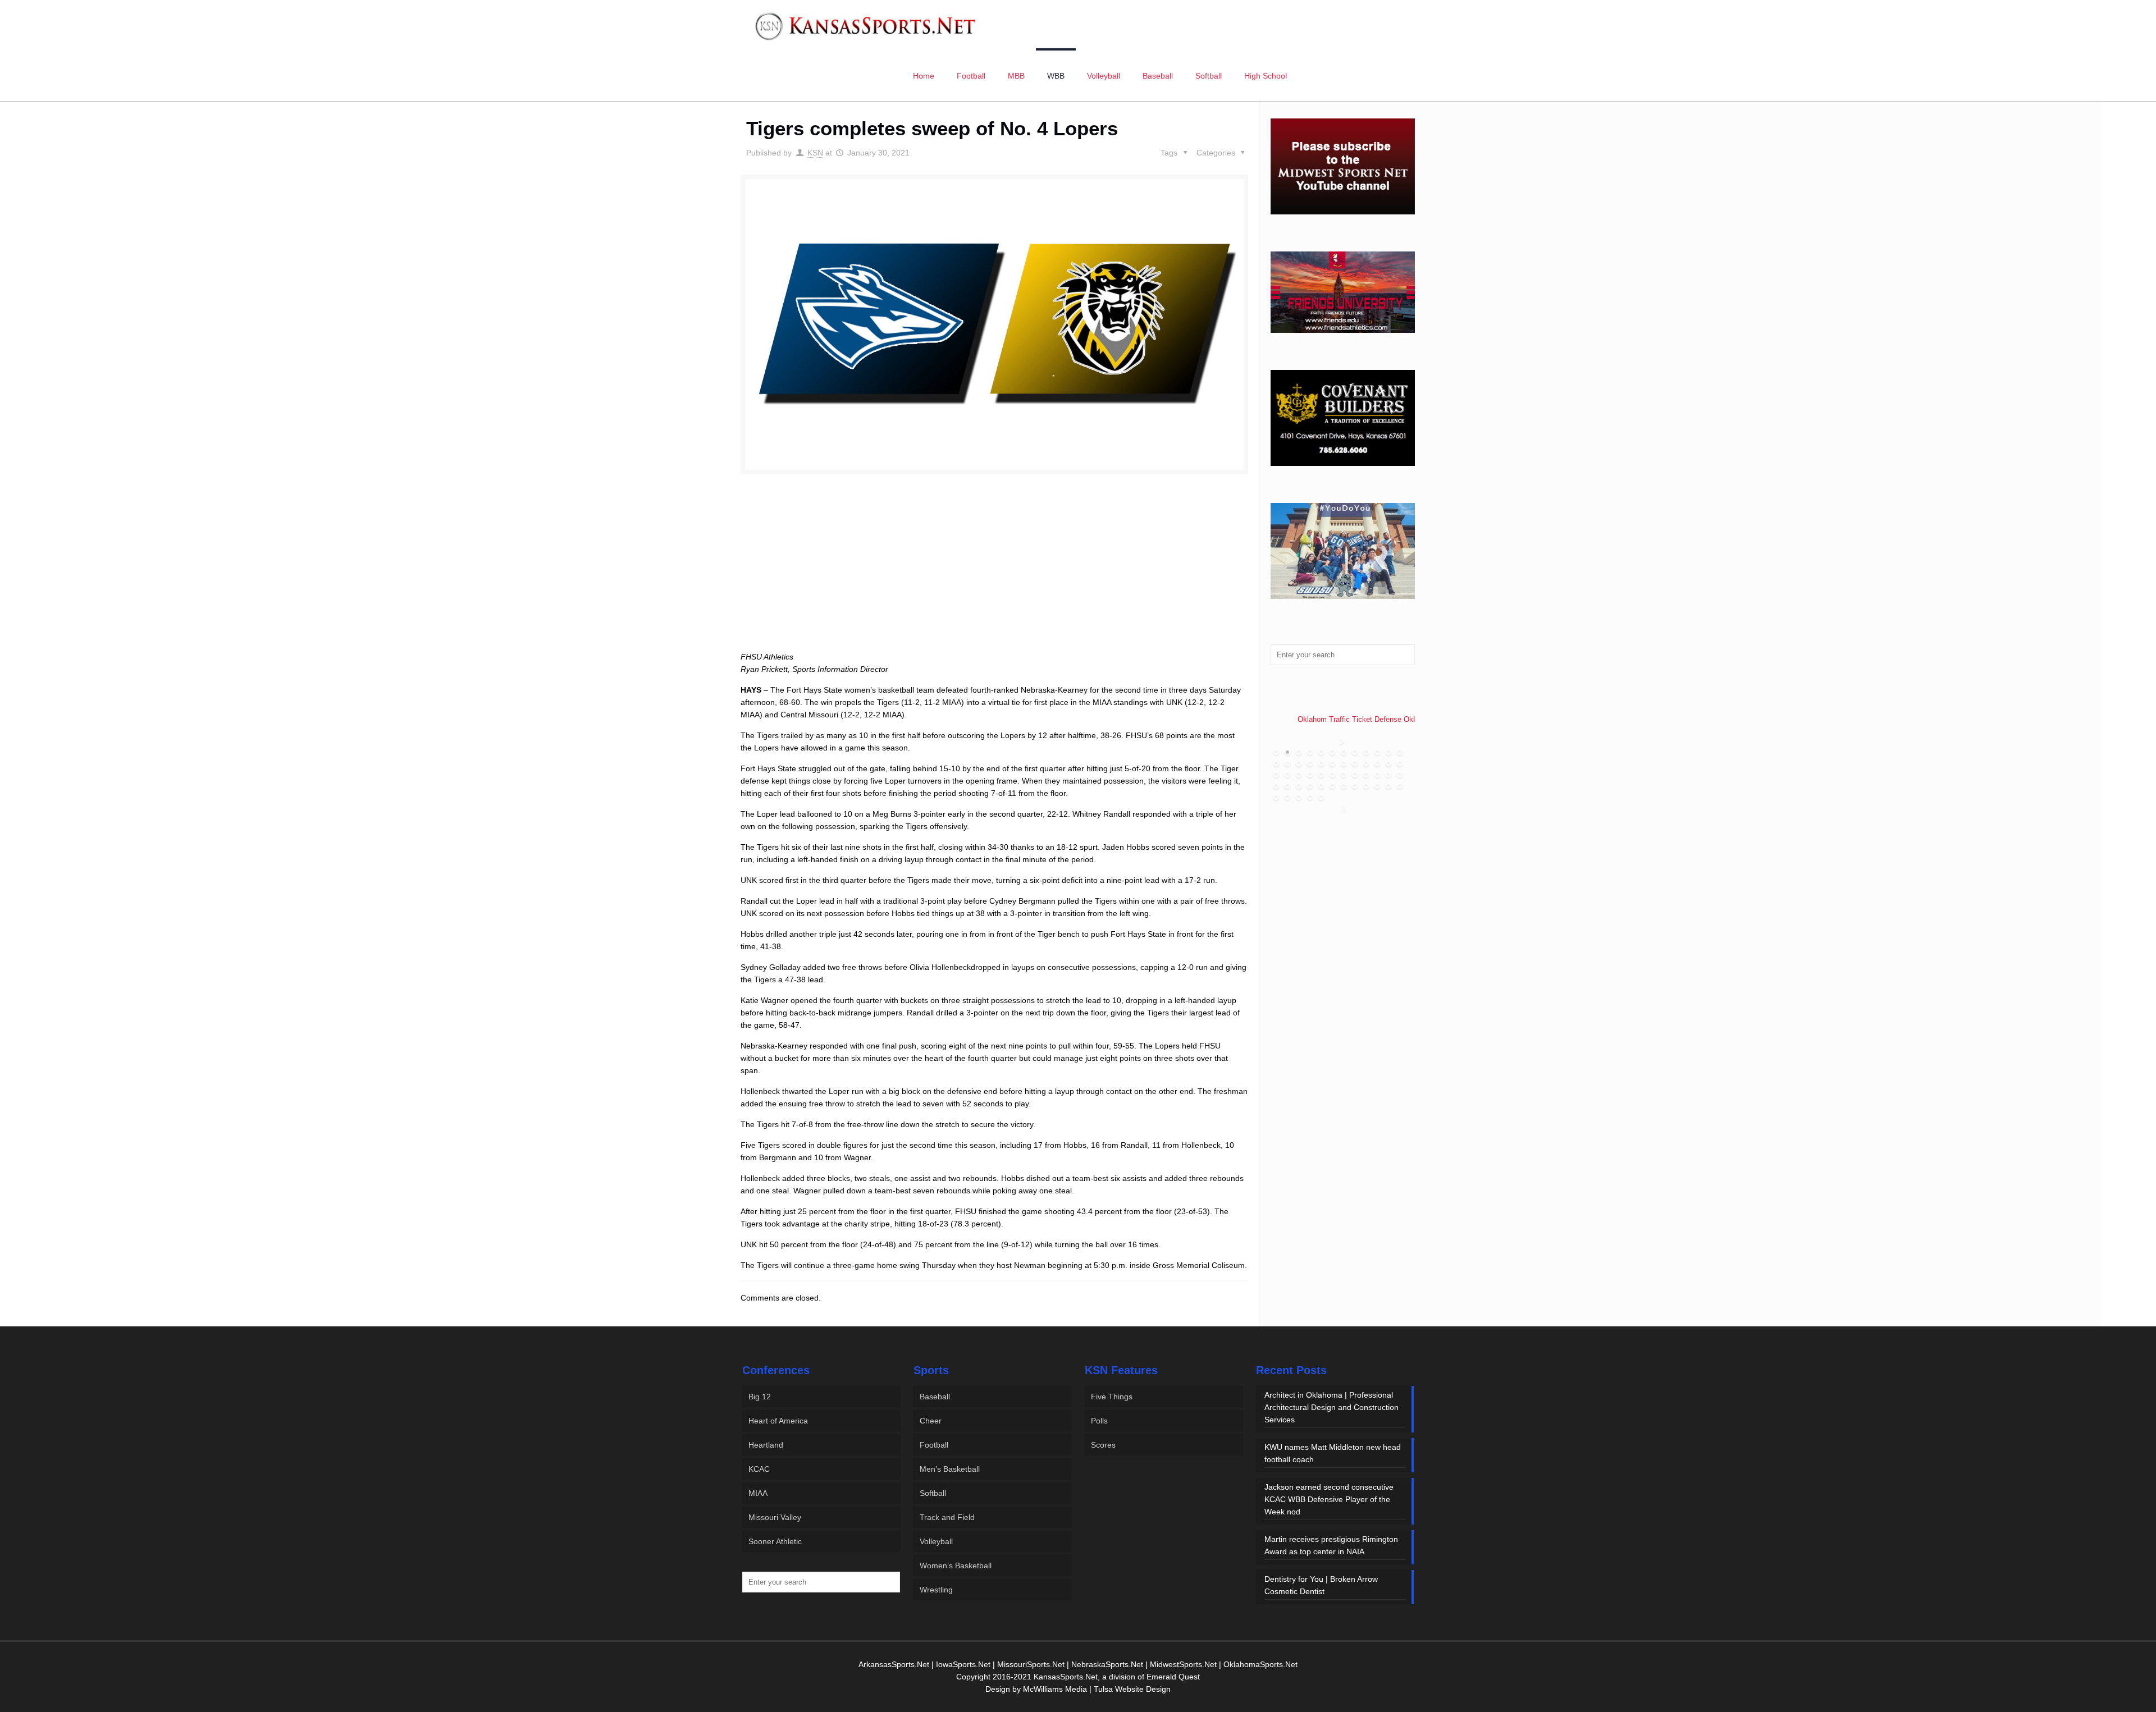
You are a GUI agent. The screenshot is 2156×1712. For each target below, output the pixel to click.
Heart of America (778, 1421)
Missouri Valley (775, 1517)
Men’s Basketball (950, 1469)
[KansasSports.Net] (866, 25)
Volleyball (936, 1541)
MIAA (758, 1493)
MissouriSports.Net (1031, 1664)
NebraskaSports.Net (1107, 1664)
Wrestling (936, 1590)
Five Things (1112, 1397)
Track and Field (947, 1517)
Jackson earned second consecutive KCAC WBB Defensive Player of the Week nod (1329, 1499)
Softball (933, 1493)
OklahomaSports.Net (1260, 1664)
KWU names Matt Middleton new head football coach (1333, 1453)
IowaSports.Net (963, 1664)
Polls (1099, 1421)
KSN (815, 153)
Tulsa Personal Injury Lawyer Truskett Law (1352, 717)
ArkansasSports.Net (894, 1664)
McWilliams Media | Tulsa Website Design (1097, 1689)
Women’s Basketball (956, 1565)
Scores (1103, 1445)
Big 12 (760, 1397)
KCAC (759, 1469)
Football (934, 1445)
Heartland (766, 1445)
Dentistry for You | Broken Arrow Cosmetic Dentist (1321, 1585)
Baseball (935, 1397)
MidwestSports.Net (1183, 1664)
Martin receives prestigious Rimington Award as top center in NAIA (1331, 1545)
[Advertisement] (994, 575)
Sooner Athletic (775, 1541)
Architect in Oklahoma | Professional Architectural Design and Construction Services (1331, 1407)
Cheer (931, 1421)
